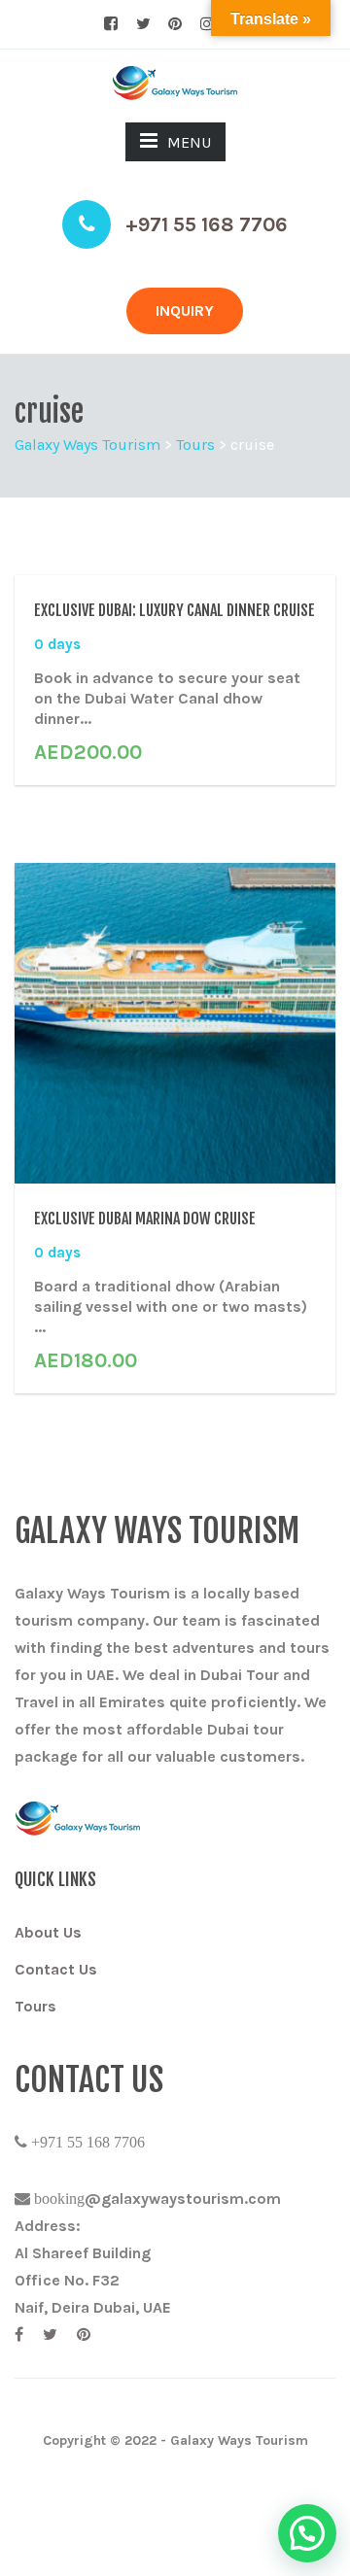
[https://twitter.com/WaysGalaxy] (50, 2335)
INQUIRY (185, 310)
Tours (35, 2006)
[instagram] (207, 24)
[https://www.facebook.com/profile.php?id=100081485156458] (19, 2335)
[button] (307, 2533)
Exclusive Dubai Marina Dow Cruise (145, 1219)
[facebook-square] (111, 24)
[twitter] (143, 24)
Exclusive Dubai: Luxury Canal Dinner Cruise (175, 610)
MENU (189, 142)
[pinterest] (175, 24)
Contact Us (56, 1969)
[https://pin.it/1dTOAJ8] (84, 2335)
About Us (48, 1932)
